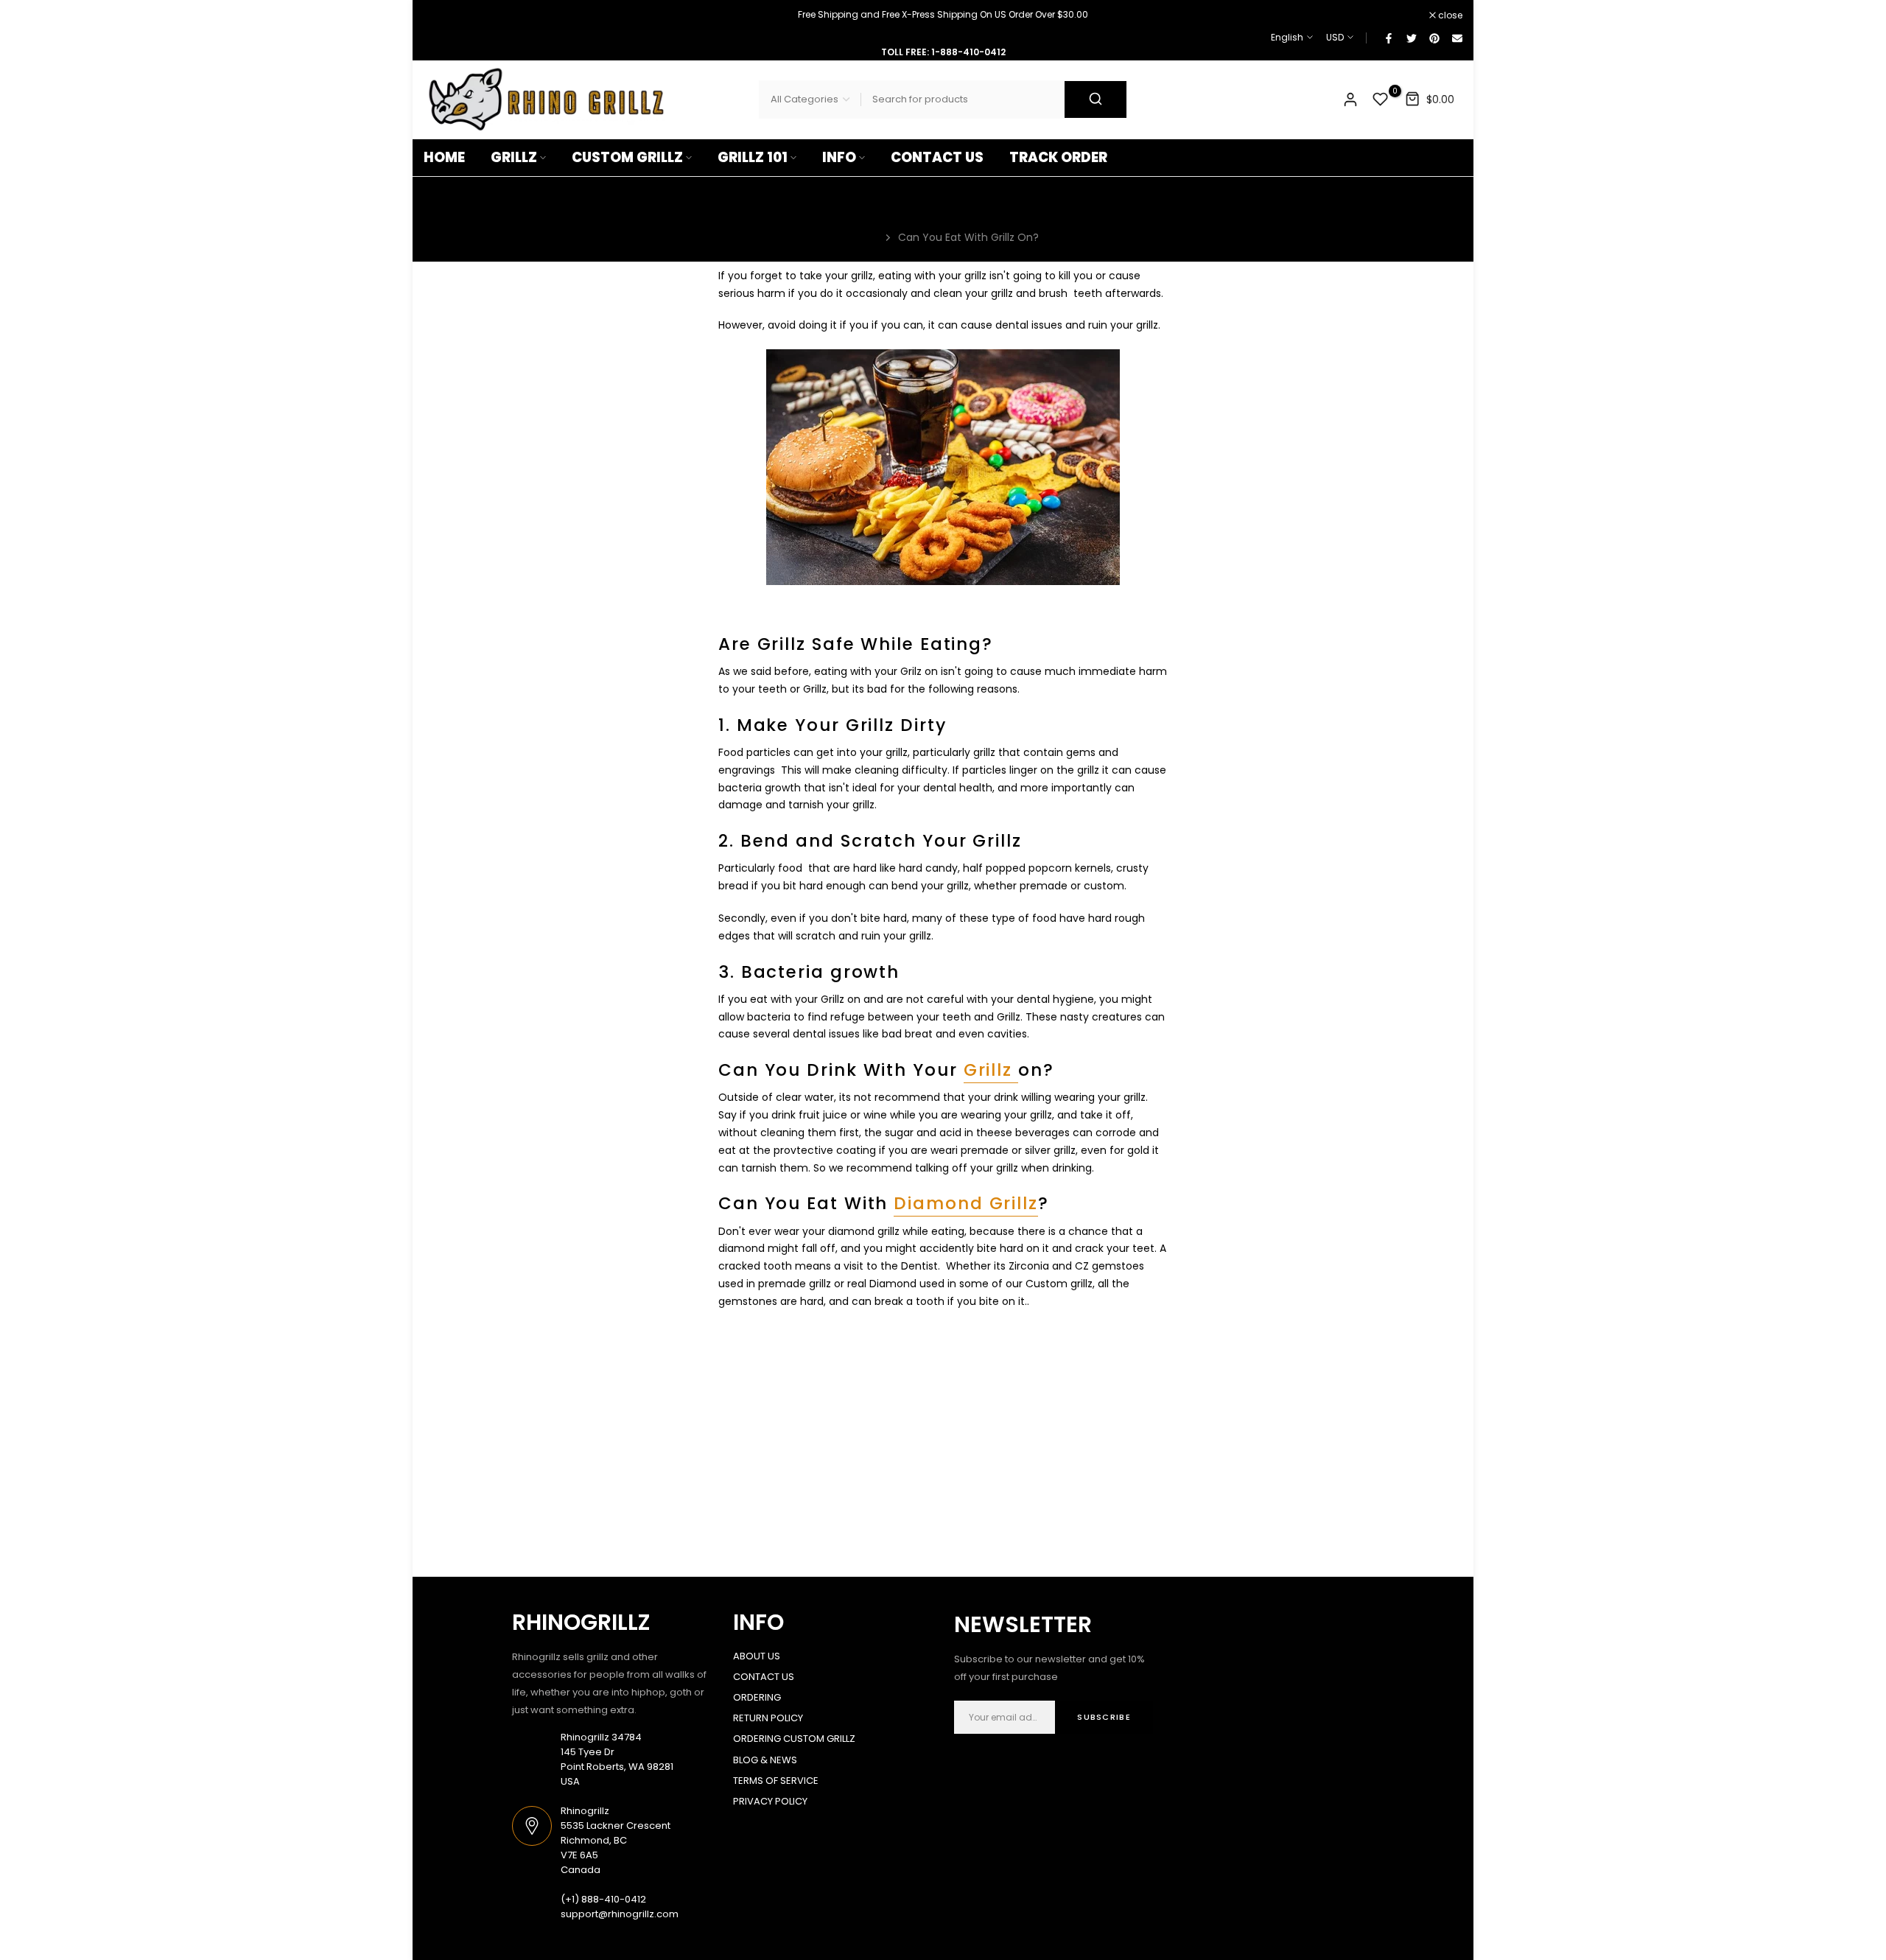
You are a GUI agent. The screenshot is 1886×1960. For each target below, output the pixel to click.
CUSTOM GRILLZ (627, 157)
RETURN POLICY (768, 1718)
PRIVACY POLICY (770, 1801)
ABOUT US (757, 1656)
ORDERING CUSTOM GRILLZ (794, 1739)
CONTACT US (937, 157)
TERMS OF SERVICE (776, 1781)
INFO (839, 157)
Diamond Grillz (966, 1203)
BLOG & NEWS (765, 1760)
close (444, 15)
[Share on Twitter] (1411, 38)
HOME (444, 157)
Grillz (991, 1070)
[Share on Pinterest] (1434, 38)
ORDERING (757, 1697)
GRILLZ (514, 157)
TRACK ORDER (1058, 157)
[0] (1381, 99)
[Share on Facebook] (1388, 38)
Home (863, 237)
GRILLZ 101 (753, 157)
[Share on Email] (1456, 38)
